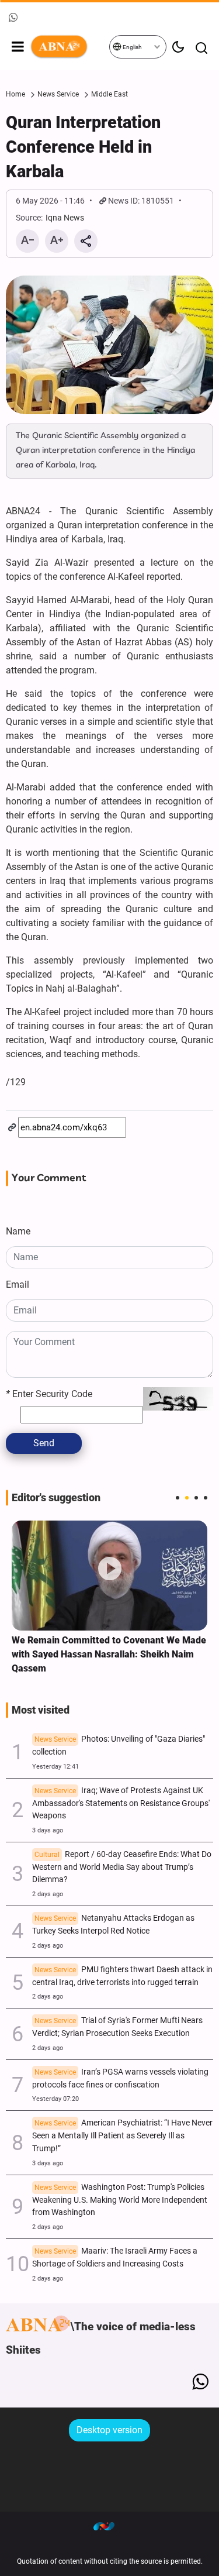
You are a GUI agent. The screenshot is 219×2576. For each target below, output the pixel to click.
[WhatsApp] (200, 2382)
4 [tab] (206, 1498)
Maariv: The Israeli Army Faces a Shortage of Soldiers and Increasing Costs (115, 2257)
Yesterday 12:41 (55, 1767)
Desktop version (109, 2430)
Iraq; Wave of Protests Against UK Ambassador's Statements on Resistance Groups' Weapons (121, 1803)
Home (15, 94)
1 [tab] (178, 1498)
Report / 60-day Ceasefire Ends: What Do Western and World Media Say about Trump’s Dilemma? (122, 1867)
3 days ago (48, 1830)
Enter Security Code (49, 1394)
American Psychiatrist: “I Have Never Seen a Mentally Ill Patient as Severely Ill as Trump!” (122, 2136)
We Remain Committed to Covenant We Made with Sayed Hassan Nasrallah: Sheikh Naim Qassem (109, 1654)
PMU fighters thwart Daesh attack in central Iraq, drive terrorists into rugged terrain (122, 1976)
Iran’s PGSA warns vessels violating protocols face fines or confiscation (120, 2078)
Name (18, 1231)
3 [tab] (196, 1498)
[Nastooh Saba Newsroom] (110, 2526)
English (132, 47)
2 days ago (48, 1894)
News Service (58, 94)
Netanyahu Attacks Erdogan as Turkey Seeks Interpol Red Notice (113, 1925)
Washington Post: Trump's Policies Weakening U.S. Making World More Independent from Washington (120, 2200)
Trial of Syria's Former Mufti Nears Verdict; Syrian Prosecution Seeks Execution (117, 2027)
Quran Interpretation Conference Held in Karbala (83, 147)
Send (44, 1443)
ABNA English (69, 47)
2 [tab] (187, 1498)
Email (18, 1284)
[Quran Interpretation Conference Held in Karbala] (109, 345)
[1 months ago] (109, 1576)
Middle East (109, 94)
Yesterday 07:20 (55, 2099)
